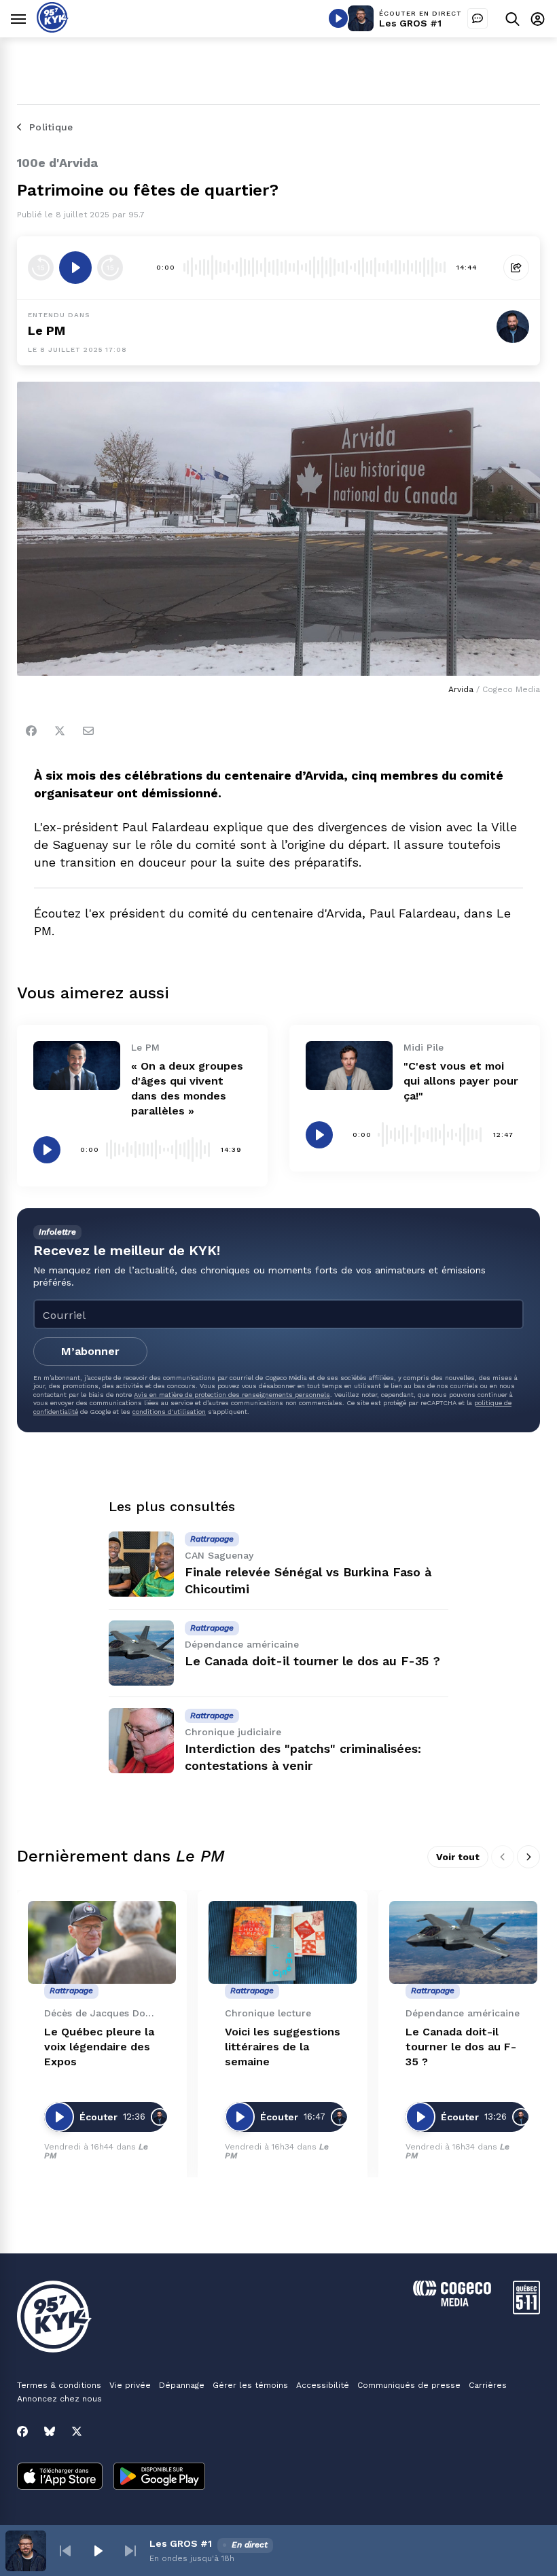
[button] (65, 2551)
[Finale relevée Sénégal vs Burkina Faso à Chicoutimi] (141, 1564)
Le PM (47, 330)
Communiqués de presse (409, 2385)
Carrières (488, 2385)
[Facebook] (31, 731)
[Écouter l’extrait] (75, 268)
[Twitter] (60, 731)
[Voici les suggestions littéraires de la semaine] (283, 1943)
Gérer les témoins (250, 2385)
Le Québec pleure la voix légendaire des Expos (99, 2047)
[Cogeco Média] (452, 2303)
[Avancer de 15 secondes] (110, 268)
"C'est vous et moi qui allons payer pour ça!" (461, 1081)
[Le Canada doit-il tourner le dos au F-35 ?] (141, 1653)
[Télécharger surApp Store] (60, 2478)
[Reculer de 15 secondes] (41, 268)
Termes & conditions (59, 2385)
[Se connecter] (538, 19)
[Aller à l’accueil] (53, 29)
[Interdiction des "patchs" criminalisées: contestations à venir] (141, 1741)
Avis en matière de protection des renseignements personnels (232, 1395)
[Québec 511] (526, 2311)
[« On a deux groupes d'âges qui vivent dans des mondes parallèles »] (77, 1066)
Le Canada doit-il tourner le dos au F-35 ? (312, 1661)
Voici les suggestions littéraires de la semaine (283, 2047)
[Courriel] (88, 731)
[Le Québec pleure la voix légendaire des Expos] (102, 1943)
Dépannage (182, 2385)
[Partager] (516, 268)
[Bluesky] (50, 2431)
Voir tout (458, 1857)
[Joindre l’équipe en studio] (478, 18)
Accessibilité (323, 2385)
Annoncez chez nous (59, 2399)
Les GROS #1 (410, 23)
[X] (77, 2431)
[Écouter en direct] (338, 18)
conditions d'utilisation (169, 1412)
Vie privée (130, 2385)
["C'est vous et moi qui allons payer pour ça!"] (349, 1066)
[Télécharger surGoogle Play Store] (159, 2478)
